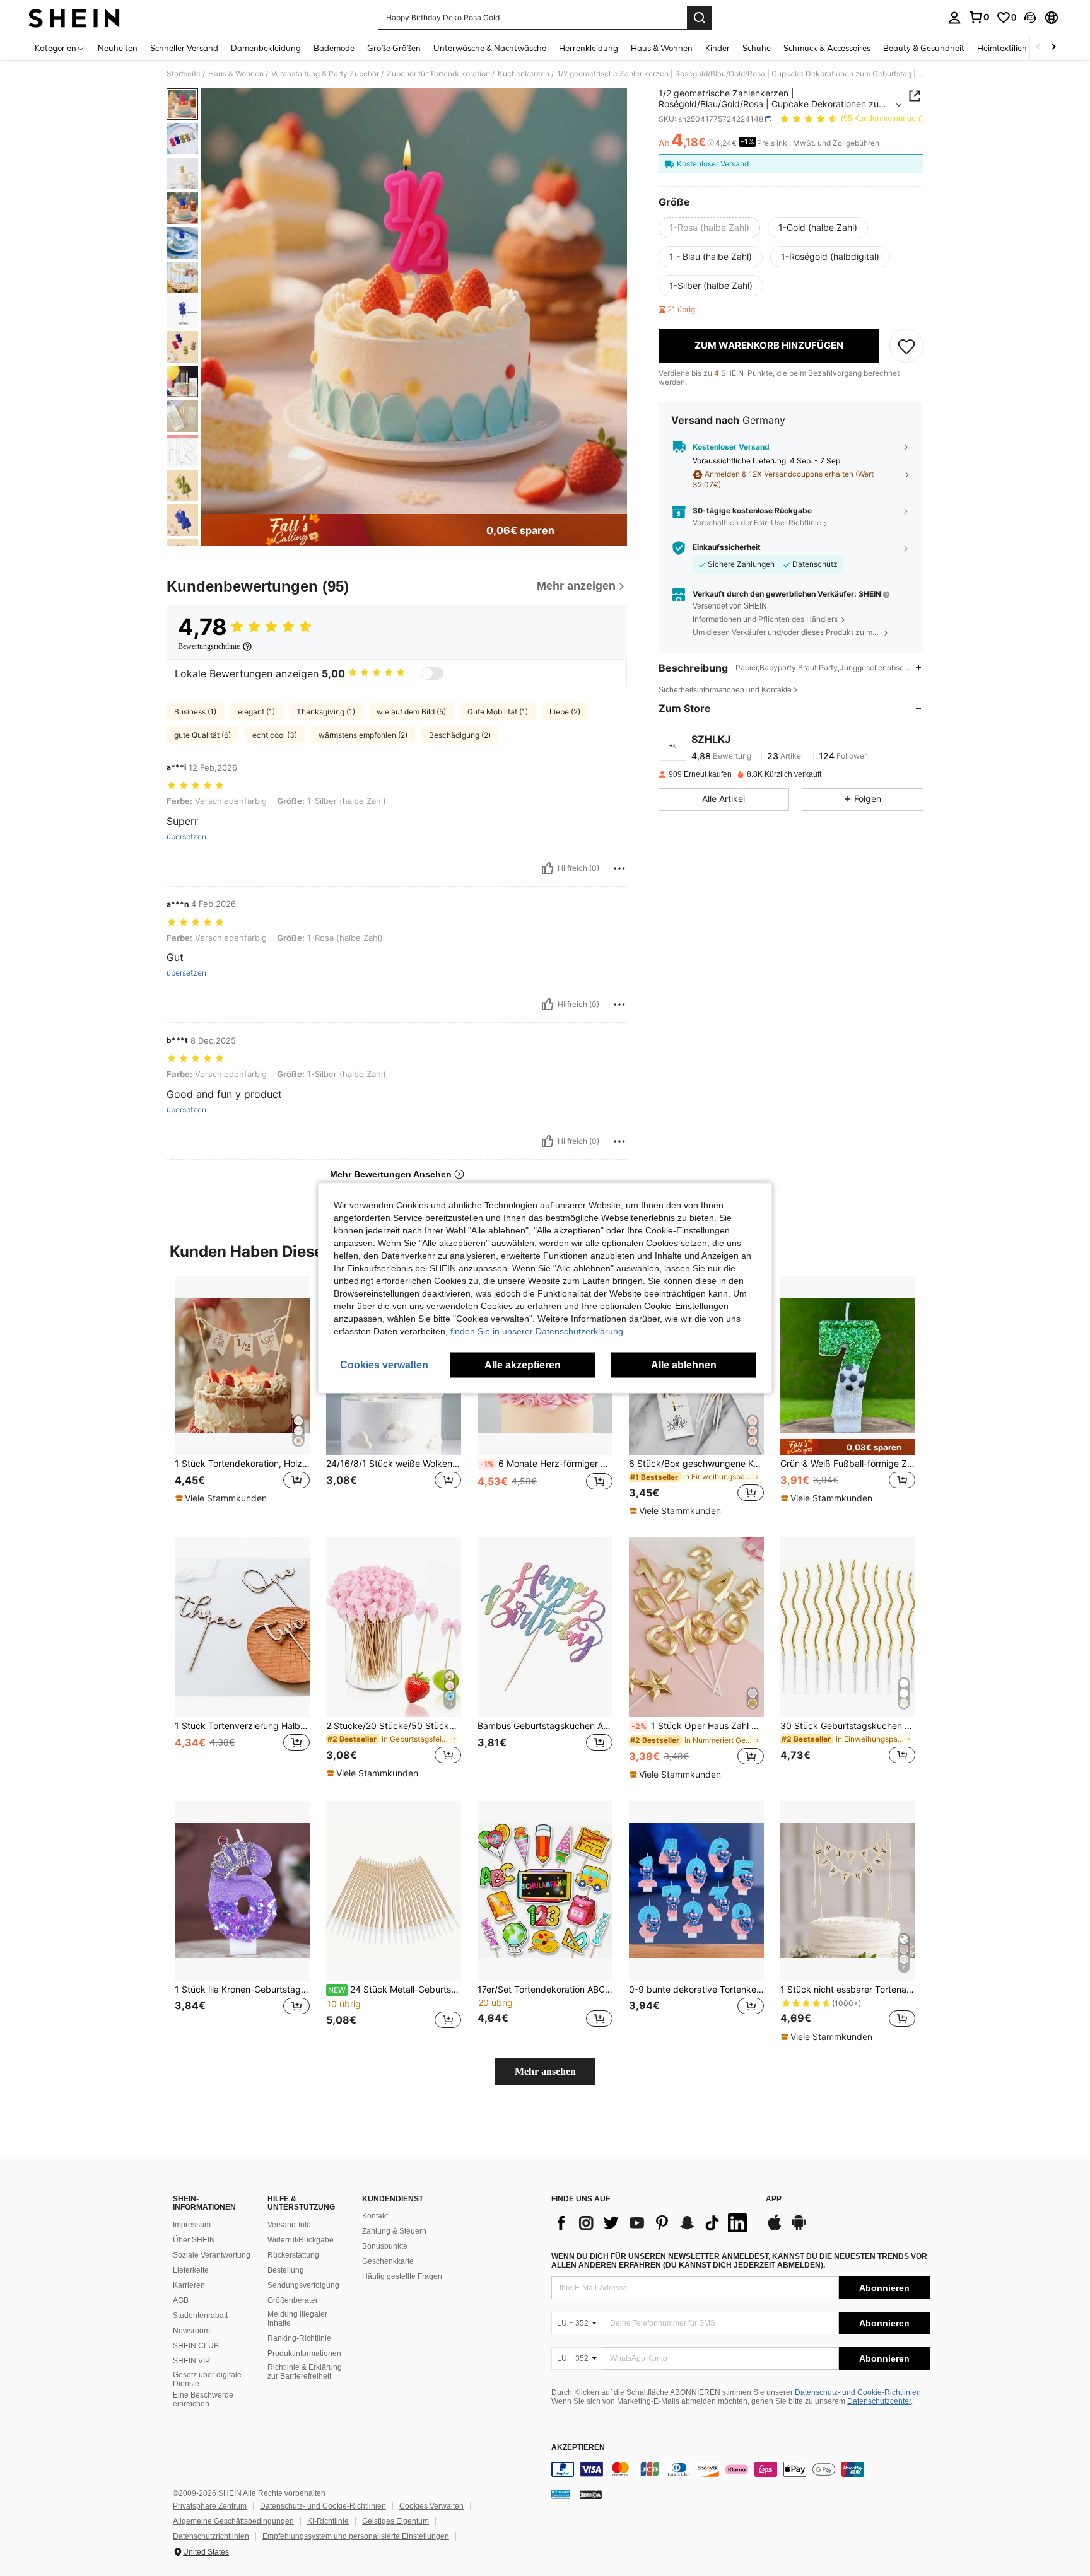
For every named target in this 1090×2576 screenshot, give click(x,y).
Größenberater (293, 2300)
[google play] (799, 2229)
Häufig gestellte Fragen (402, 2276)
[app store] (775, 2229)
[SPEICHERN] (906, 346)
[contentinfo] (741, 2469)
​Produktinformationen (304, 2353)
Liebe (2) (565, 712)
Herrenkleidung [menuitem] (589, 48)
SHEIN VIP (191, 2361)
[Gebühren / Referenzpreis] (711, 143)
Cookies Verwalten (431, 2506)
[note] (223, 1498)
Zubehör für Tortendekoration (438, 74)
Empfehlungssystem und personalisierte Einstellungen (356, 2536)
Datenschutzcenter (879, 2401)
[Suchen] (700, 18)
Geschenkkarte (388, 2261)
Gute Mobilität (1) (498, 712)
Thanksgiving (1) (326, 712)
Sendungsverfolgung (303, 2285)
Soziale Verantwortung (212, 2255)
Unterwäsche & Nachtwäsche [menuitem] (490, 48)
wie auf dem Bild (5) (411, 712)
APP (774, 2199)
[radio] (709, 228)
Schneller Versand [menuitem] (184, 48)
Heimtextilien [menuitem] (1002, 48)
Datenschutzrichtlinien (211, 2536)
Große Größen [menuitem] (394, 48)
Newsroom (191, 2331)
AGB (181, 2300)
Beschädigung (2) (460, 735)
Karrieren (189, 2285)
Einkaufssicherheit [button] (727, 547)
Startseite (184, 74)
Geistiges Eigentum (396, 2521)
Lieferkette (191, 2270)
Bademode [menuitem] (334, 48)
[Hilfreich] (548, 868)
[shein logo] (74, 18)
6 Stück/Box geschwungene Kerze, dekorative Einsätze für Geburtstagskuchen (696, 1464)
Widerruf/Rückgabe (301, 2240)
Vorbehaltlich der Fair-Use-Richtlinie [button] (757, 523)
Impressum (192, 2225)
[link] (979, 17)
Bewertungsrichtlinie (209, 646)
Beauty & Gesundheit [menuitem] (924, 48)
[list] (652, 2223)
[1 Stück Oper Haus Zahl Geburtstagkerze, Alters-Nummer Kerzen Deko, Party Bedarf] (696, 1627)
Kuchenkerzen (524, 74)
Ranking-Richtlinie (299, 2338)
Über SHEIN (194, 2240)
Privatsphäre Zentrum (210, 2506)
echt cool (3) (275, 735)
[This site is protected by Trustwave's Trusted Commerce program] (561, 2494)
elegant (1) (256, 712)
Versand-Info (289, 2225)
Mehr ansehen (545, 2071)
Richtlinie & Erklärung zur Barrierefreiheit (305, 2372)
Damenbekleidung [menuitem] (266, 48)
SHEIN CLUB (196, 2346)
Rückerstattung (293, 2255)
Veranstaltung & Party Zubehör (325, 74)
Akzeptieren (578, 2448)
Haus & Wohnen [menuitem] (662, 48)
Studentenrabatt (200, 2316)
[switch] (432, 673)
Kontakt (375, 2216)
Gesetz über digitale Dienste (207, 2379)
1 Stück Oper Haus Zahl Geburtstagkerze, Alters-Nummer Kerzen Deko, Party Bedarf (698, 1726)
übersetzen (186, 837)
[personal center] (954, 18)
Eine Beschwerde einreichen (203, 2399)
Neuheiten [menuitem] (118, 48)
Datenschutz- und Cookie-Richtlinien (858, 2392)
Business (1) (195, 712)
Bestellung (286, 2270)
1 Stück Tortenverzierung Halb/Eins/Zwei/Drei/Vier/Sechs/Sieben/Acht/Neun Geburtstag (242, 1726)
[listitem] (242, 1396)
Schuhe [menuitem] (757, 48)
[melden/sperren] (619, 868)
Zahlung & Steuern (394, 2231)
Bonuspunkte (385, 2246)
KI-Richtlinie (328, 2521)
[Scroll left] (1038, 48)
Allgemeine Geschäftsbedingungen (233, 2521)
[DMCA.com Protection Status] (591, 2494)
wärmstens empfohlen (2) (363, 735)
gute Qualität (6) (202, 735)
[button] (1030, 18)
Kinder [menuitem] (718, 48)
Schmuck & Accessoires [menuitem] (827, 48)
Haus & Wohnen (236, 74)
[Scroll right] (1053, 48)
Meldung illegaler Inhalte (297, 2319)
